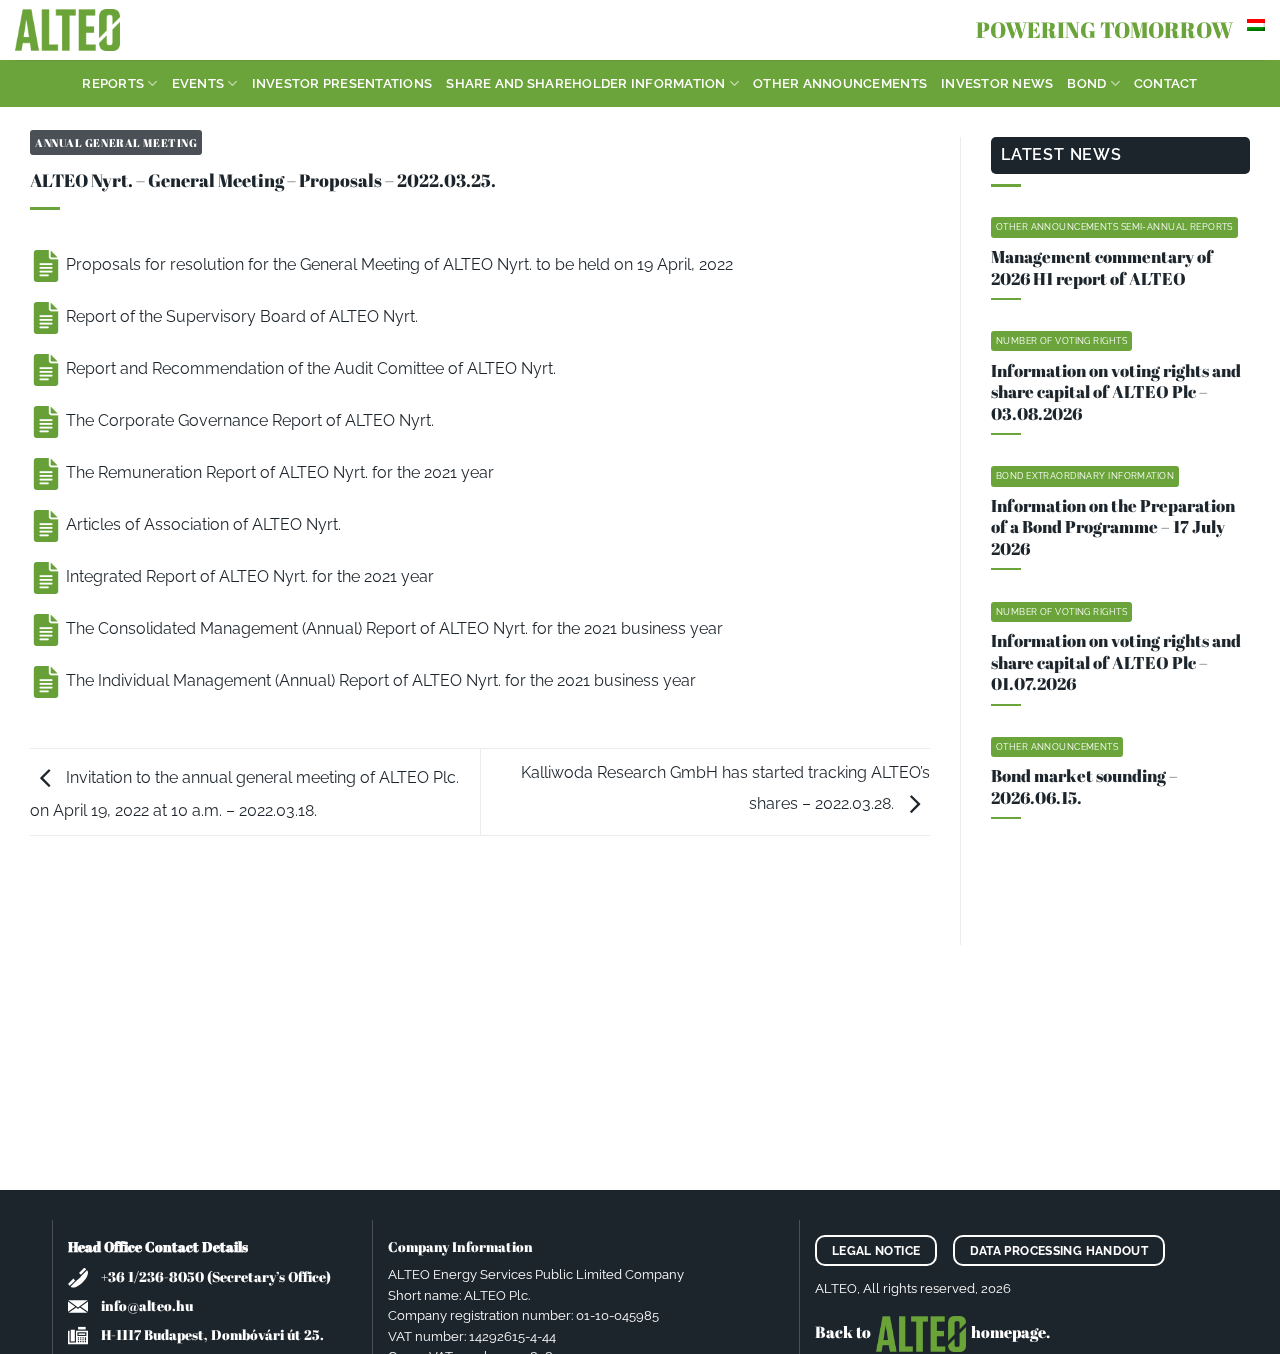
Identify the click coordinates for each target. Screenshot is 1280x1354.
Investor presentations (342, 83)
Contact (1166, 83)
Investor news (997, 83)
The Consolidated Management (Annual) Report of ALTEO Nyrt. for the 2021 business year (392, 628)
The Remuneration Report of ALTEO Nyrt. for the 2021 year (278, 472)
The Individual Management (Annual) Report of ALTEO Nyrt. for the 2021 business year (379, 680)
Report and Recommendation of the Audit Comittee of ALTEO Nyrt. (309, 368)
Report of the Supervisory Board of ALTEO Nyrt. (240, 316)
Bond (1086, 83)
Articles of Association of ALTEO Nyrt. (201, 524)
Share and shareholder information (585, 83)
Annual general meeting (116, 142)
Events (198, 83)
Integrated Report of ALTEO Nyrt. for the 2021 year (248, 576)
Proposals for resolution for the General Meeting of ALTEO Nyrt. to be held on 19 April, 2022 (397, 264)
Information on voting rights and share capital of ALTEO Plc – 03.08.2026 (1116, 392)
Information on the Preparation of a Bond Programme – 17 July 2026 (1113, 527)
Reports (113, 83)
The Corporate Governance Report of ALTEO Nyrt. (248, 420)
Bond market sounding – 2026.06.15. (1084, 786)
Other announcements (840, 83)
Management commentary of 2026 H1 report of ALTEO (1102, 267)
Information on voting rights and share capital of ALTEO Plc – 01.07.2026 (1116, 662)
